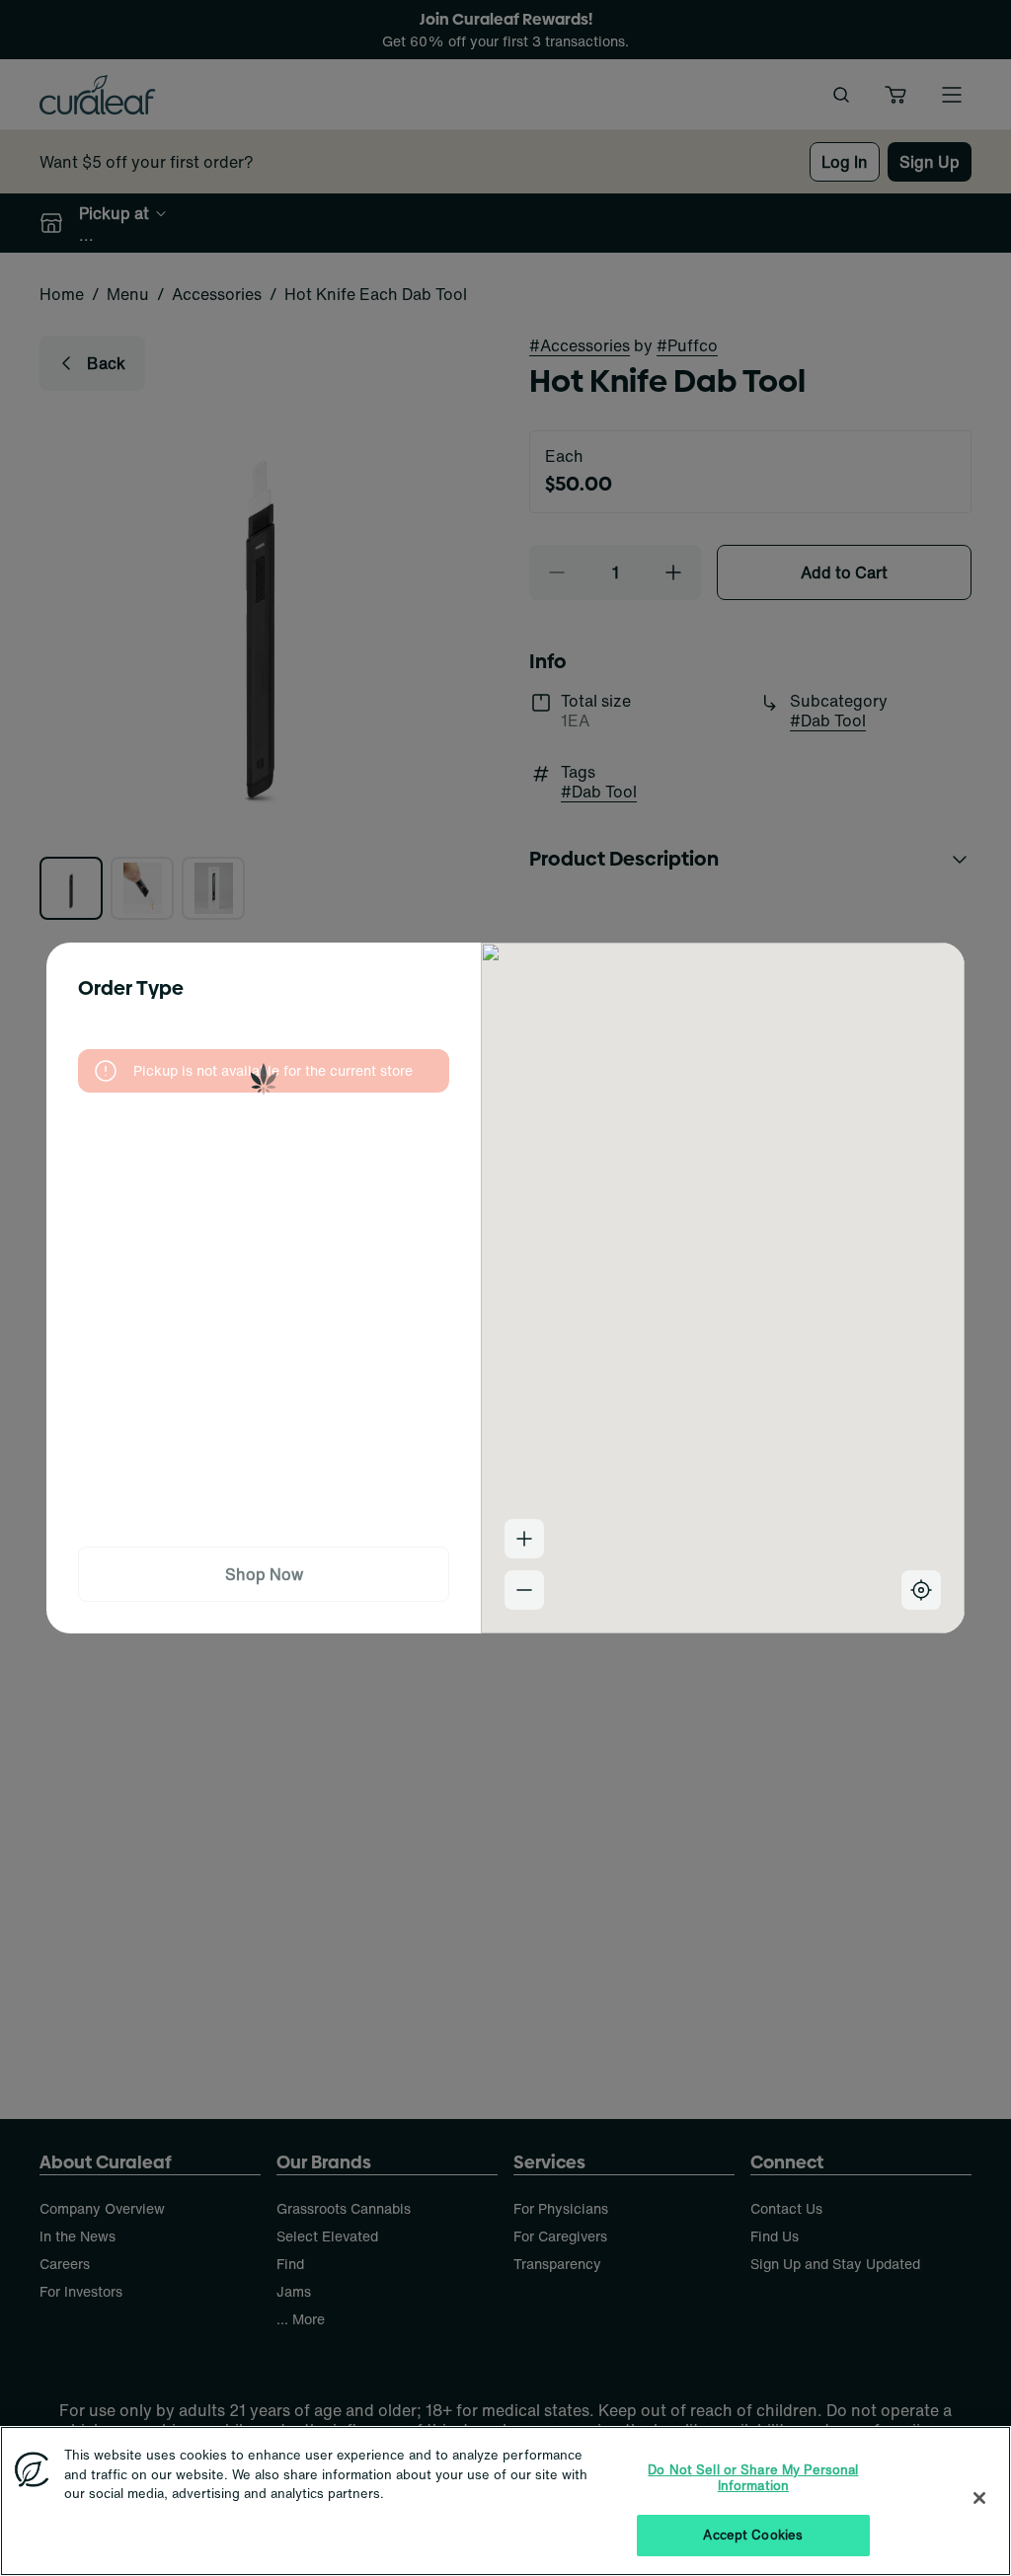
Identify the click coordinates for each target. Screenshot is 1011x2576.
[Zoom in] (524, 1539)
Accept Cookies (753, 2535)
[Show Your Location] (921, 1590)
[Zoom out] (524, 1590)
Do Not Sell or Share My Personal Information (753, 2478)
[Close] (979, 2498)
